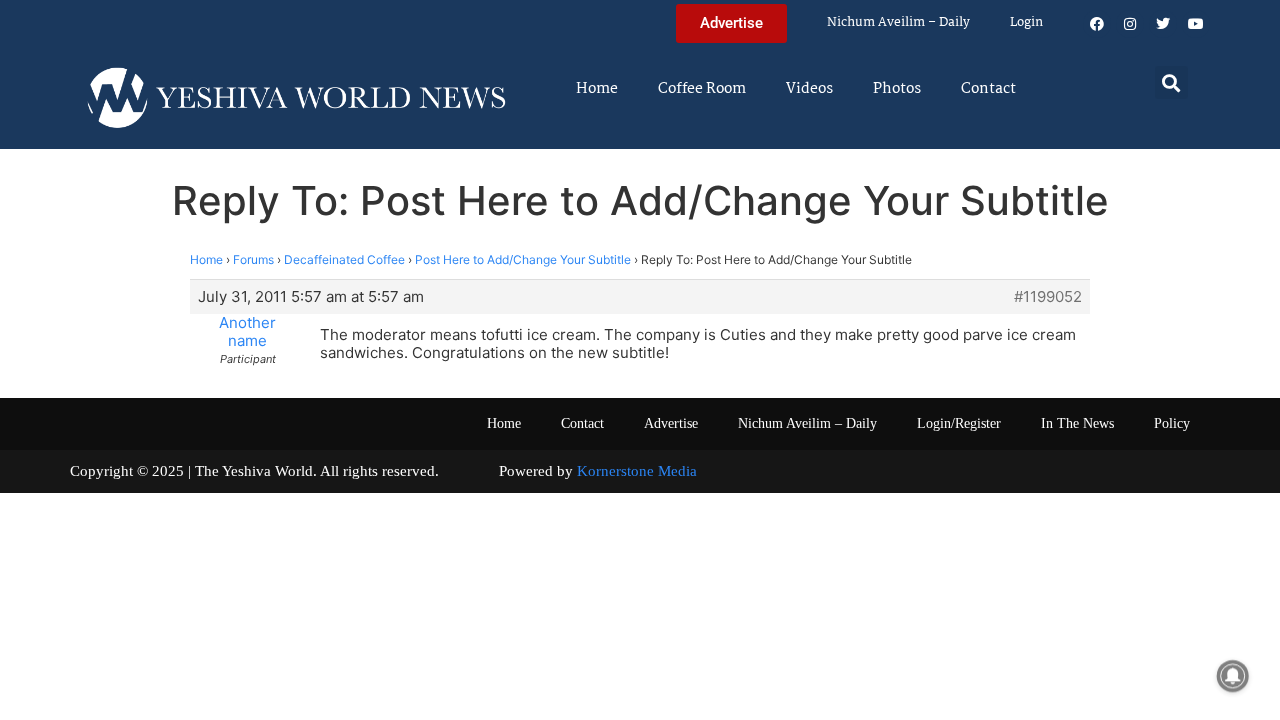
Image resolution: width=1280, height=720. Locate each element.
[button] (1171, 82)
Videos (809, 89)
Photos (897, 89)
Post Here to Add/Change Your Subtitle (523, 259)
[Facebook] (1097, 24)
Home (597, 89)
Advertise (671, 423)
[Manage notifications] (1233, 676)
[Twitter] (1163, 24)
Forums (253, 259)
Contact (988, 89)
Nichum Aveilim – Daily (898, 22)
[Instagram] (1130, 24)
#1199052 (1048, 297)
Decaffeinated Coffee (344, 259)
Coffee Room (702, 89)
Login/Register (959, 423)
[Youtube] (1196, 24)
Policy (1172, 423)
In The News (1077, 423)
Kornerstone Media (637, 471)
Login (1026, 22)
